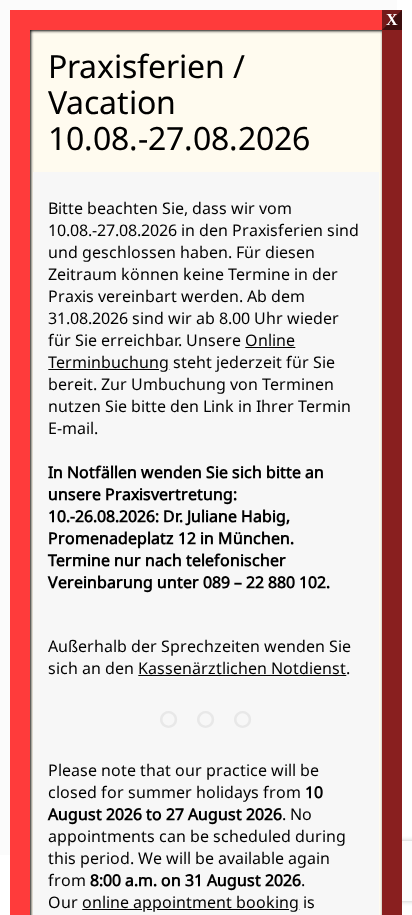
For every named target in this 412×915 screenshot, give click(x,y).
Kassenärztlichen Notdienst (242, 668)
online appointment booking (190, 902)
